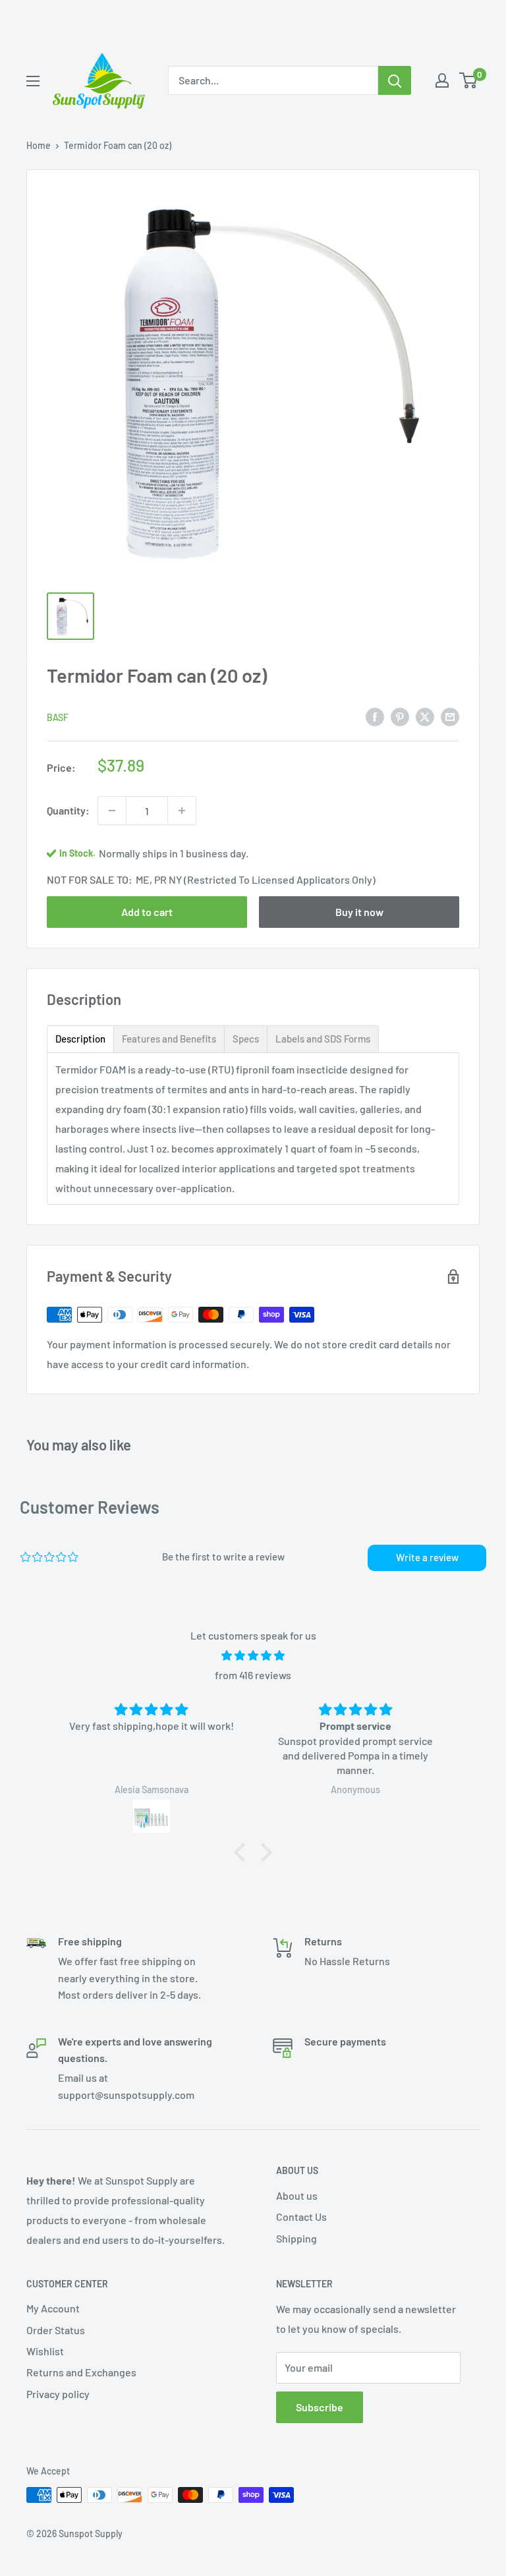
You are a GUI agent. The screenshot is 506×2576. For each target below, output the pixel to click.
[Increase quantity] (182, 811)
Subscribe (320, 2407)
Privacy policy (58, 2394)
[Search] (395, 80)
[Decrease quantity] (112, 811)
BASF (58, 717)
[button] (243, 1852)
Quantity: (68, 810)
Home (39, 145)
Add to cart (147, 912)
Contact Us (301, 2217)
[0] (469, 80)
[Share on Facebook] (375, 716)
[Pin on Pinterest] (400, 716)
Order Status (56, 2330)
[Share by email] (450, 716)
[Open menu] (33, 81)
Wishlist (45, 2351)
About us (297, 2195)
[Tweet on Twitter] (425, 716)
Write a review (427, 1557)
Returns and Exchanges (81, 2372)
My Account (53, 2308)
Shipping (296, 2238)
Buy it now (359, 912)
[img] (253, 1656)
